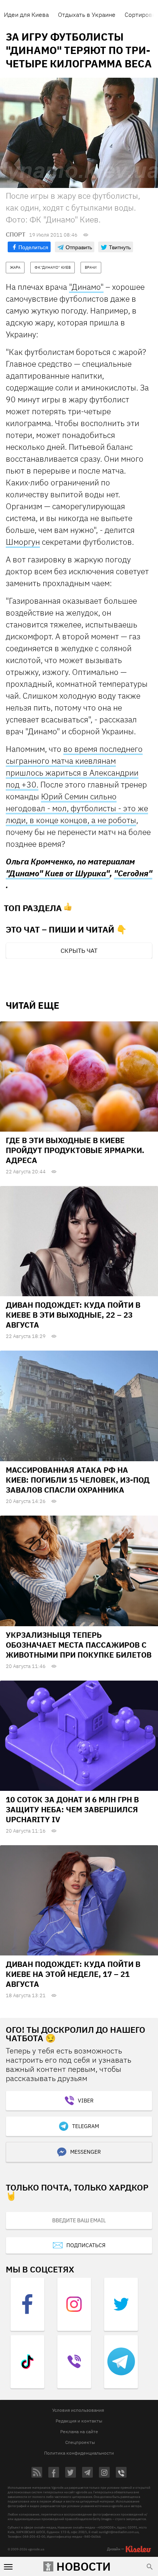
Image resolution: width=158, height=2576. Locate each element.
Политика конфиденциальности (79, 2453)
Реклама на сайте (79, 2431)
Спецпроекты (80, 2442)
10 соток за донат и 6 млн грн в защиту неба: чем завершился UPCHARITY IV (72, 1809)
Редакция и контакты (79, 2421)
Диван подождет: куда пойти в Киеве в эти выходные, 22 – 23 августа (73, 1315)
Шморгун (23, 542)
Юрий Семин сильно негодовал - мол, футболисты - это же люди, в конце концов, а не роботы (77, 808)
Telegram (86, 2126)
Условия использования (78, 2410)
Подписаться (86, 2245)
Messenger (86, 2152)
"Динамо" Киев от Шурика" (58, 873)
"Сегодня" (133, 873)
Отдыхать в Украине (87, 15)
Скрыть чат (79, 951)
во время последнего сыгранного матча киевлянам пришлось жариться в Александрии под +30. (74, 767)
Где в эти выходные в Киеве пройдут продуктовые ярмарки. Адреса (75, 1150)
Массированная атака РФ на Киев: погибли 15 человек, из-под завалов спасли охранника (78, 1480)
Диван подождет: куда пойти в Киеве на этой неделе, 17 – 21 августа (73, 1974)
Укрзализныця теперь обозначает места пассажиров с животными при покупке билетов (79, 1645)
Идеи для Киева (26, 15)
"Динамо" (86, 287)
